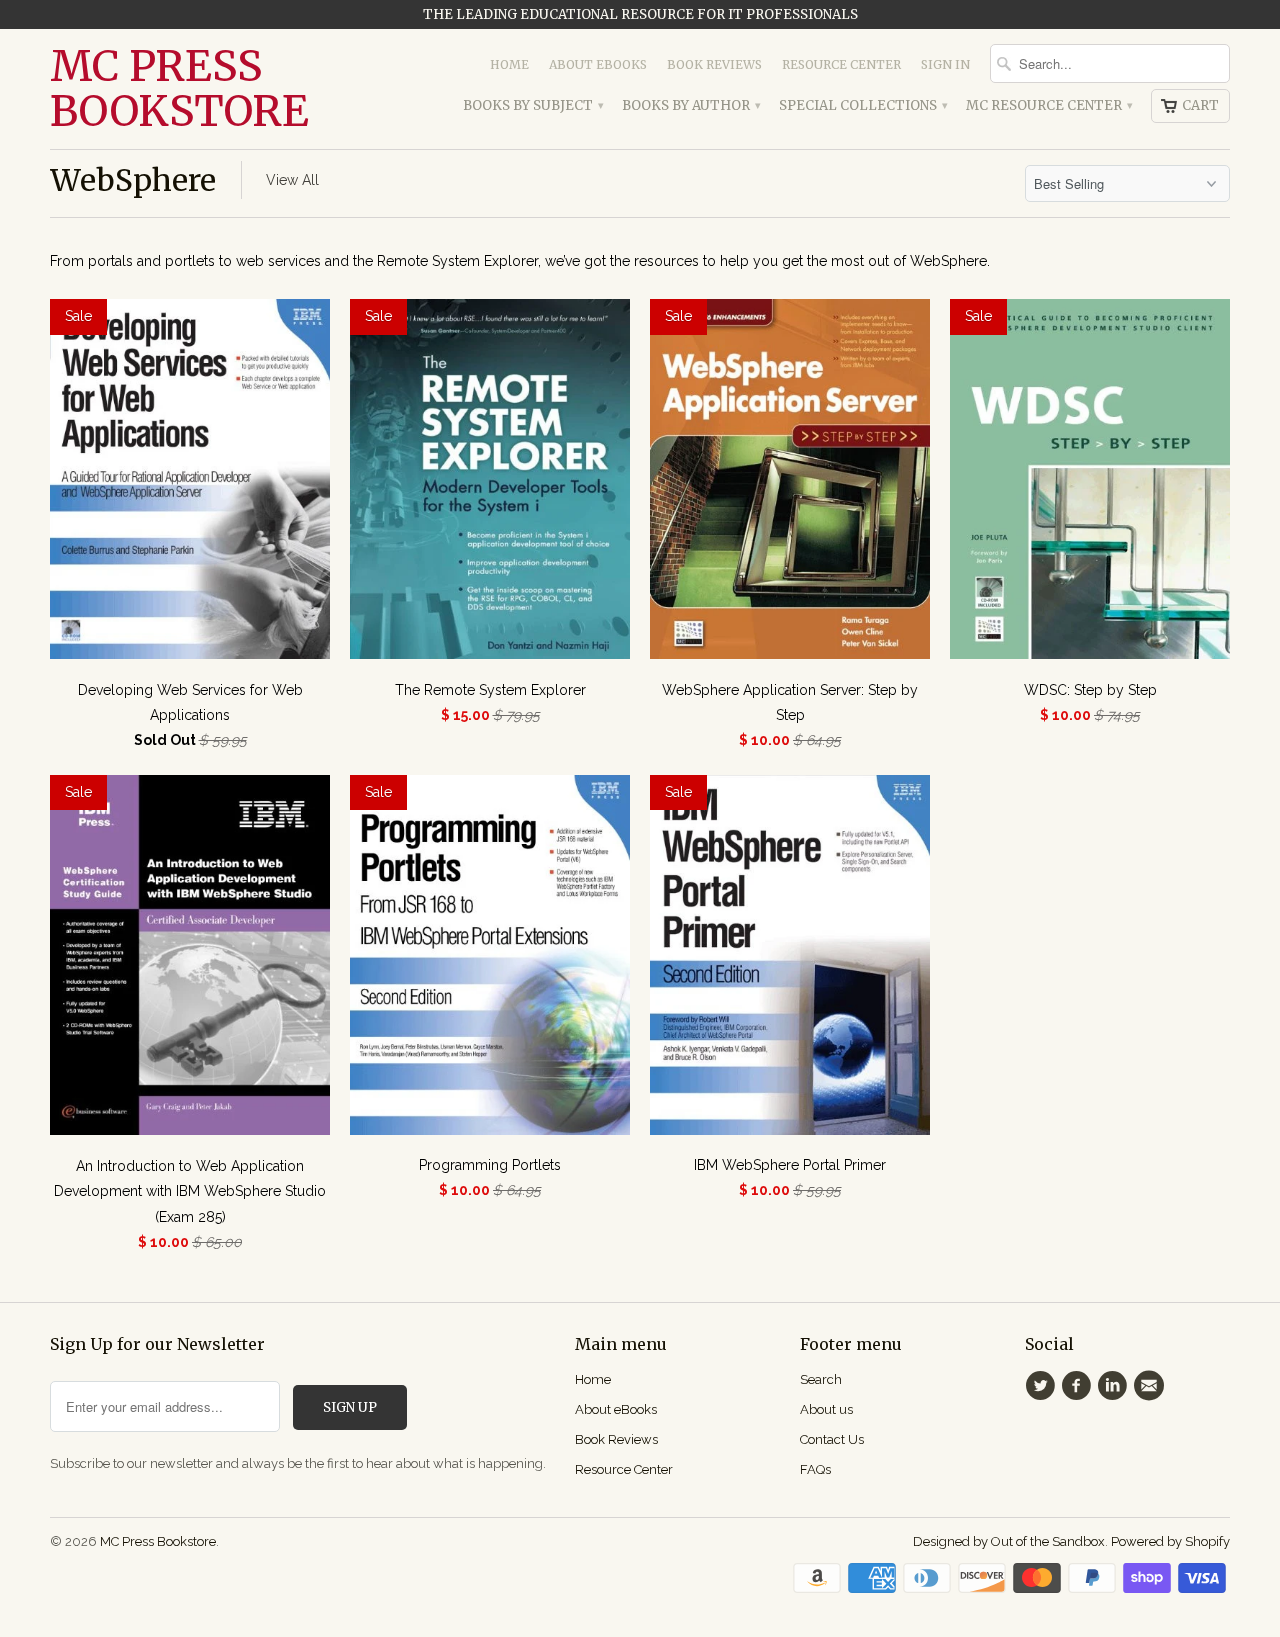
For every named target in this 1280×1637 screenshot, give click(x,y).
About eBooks (598, 64)
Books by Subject (532, 105)
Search (821, 1379)
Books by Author (690, 105)
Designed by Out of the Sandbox (1009, 1541)
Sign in (945, 64)
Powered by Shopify (1170, 1541)
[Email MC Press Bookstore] (1152, 1386)
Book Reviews (714, 64)
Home (509, 64)
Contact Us (832, 1439)
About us (826, 1409)
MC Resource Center (1048, 105)
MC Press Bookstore (179, 89)
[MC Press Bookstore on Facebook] (1079, 1386)
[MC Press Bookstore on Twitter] (1043, 1386)
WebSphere (133, 180)
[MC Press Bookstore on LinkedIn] (1116, 1386)
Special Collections (862, 105)
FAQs (815, 1469)
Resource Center (841, 64)
